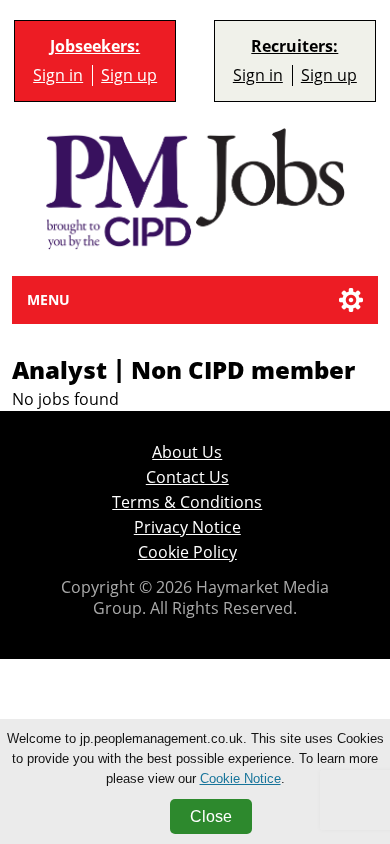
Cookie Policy (187, 552)
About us (187, 452)
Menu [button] (48, 299)
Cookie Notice (240, 778)
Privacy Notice (187, 527)
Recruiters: (294, 46)
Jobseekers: (95, 46)
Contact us (187, 477)
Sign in (58, 75)
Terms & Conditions (187, 502)
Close (211, 816)
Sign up (129, 75)
